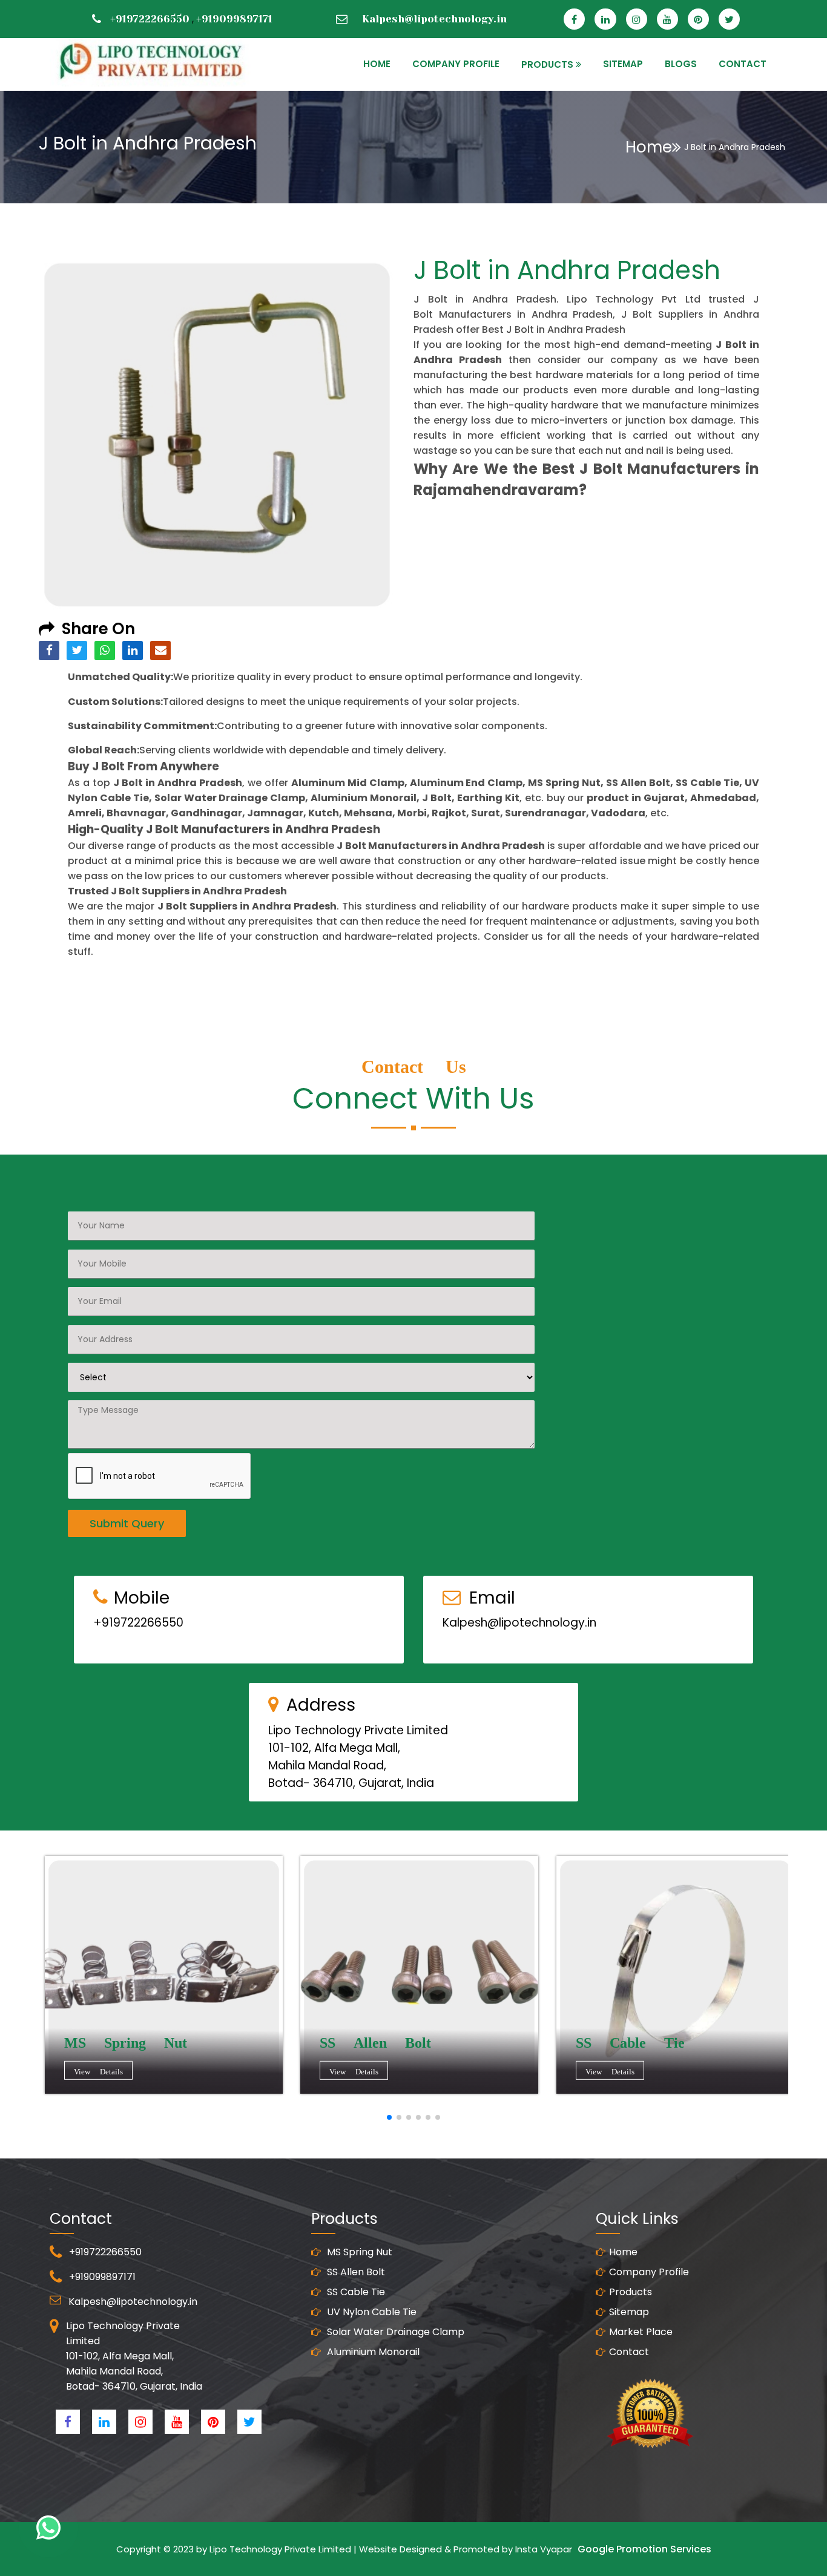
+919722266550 (150, 19)
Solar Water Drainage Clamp (394, 2332)
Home (649, 147)
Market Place (641, 2332)
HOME (377, 64)
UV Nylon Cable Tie (371, 2312)
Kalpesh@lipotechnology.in (434, 19)
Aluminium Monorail (372, 2352)
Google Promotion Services (644, 2549)
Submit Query (127, 1523)
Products (631, 2292)
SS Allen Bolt (355, 2272)
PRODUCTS (547, 64)
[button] (389, 2117)
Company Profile (456, 64)
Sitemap (629, 2312)
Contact (629, 2352)
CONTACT (743, 64)
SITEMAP (623, 64)
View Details (98, 2071)
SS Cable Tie (355, 2292)
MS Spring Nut (358, 2252)
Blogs (681, 64)
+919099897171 (234, 19)
